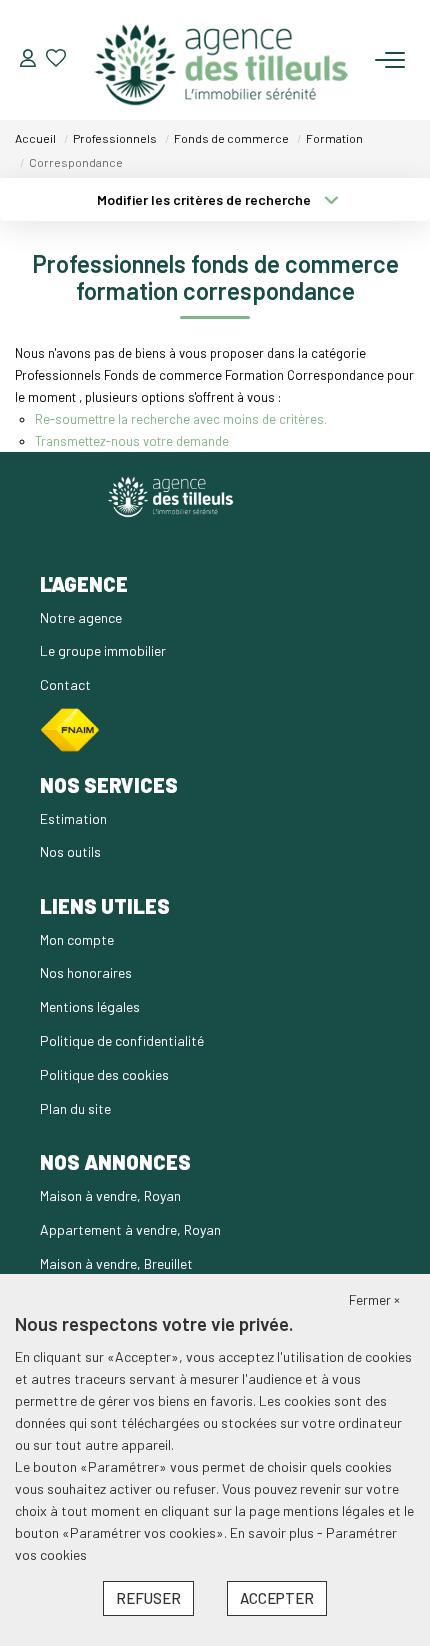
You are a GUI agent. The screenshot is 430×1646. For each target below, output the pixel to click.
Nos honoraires (86, 972)
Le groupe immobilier (103, 650)
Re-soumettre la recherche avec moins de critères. (181, 419)
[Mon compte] (28, 59)
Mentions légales (90, 1006)
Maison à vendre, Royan (110, 1195)
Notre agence (81, 617)
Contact (65, 684)
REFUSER (148, 1598)
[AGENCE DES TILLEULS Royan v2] (221, 60)
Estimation (73, 818)
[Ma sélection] (56, 59)
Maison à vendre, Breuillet (116, 1263)
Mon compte (77, 939)
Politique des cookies (104, 1074)
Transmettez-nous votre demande (132, 441)
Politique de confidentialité (122, 1040)
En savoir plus (273, 1532)
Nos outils (70, 851)
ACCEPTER (277, 1598)
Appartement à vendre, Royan (130, 1229)
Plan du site (75, 1108)
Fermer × (374, 1299)
